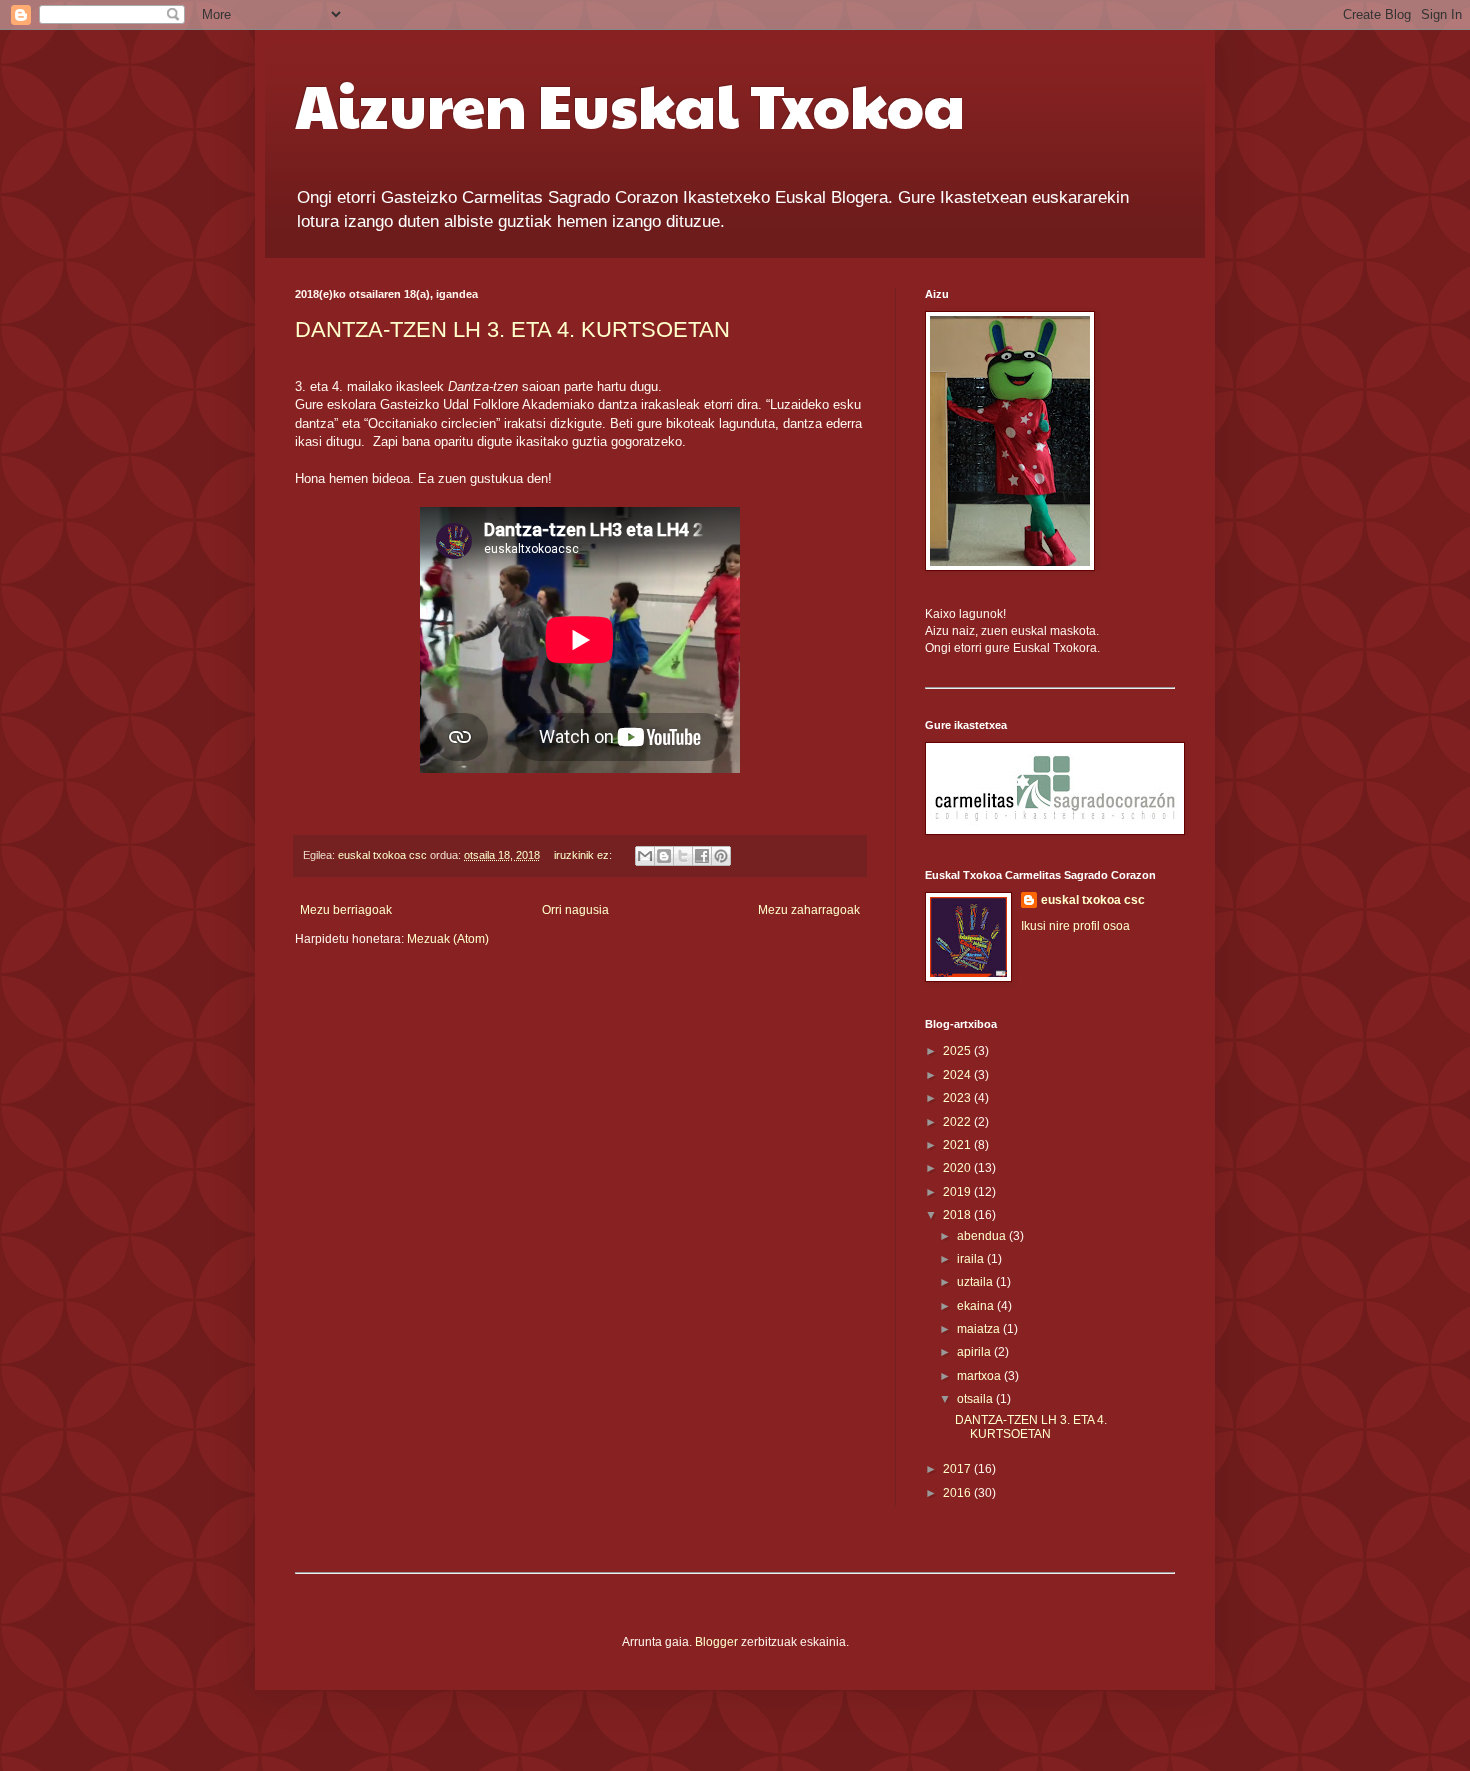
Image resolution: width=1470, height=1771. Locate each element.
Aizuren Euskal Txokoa (630, 104)
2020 (958, 1168)
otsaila (976, 1399)
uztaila (976, 1282)
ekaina (977, 1306)
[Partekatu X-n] (683, 856)
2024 (958, 1075)
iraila (972, 1259)
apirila (975, 1352)
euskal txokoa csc (1093, 900)
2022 (958, 1122)
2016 (958, 1493)
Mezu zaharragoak (809, 910)
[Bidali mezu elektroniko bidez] (645, 856)
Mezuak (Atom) (448, 939)
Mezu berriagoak (346, 910)
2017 (958, 1469)
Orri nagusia (575, 910)
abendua (983, 1236)
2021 (958, 1145)
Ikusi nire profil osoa (1075, 926)
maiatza (980, 1329)
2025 (958, 1051)
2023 (958, 1098)
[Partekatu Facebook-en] (702, 856)
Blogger (716, 1642)
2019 (958, 1192)
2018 (958, 1215)
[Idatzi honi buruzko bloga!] (664, 856)
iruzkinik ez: (584, 855)
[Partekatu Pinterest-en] (721, 856)
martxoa (980, 1376)
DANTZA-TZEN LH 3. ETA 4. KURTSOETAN (512, 329)
